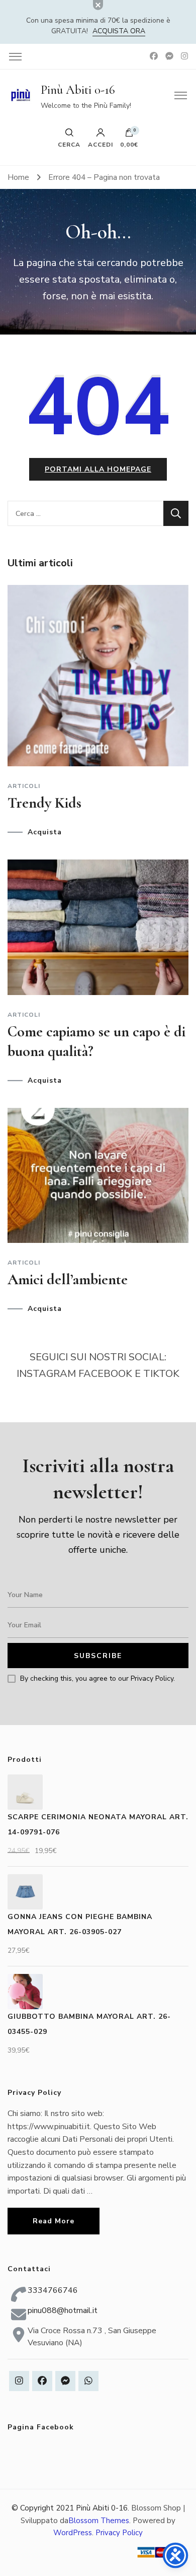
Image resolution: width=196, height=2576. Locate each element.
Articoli (24, 786)
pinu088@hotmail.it (63, 2310)
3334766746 (53, 2290)
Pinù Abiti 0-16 (78, 90)
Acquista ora (119, 31)
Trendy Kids (44, 803)
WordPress (73, 2533)
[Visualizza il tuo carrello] (129, 135)
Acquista (45, 832)
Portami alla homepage (98, 469)
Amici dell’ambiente (68, 1279)
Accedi (101, 144)
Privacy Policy (119, 2533)
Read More (54, 2221)
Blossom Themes (99, 2521)
